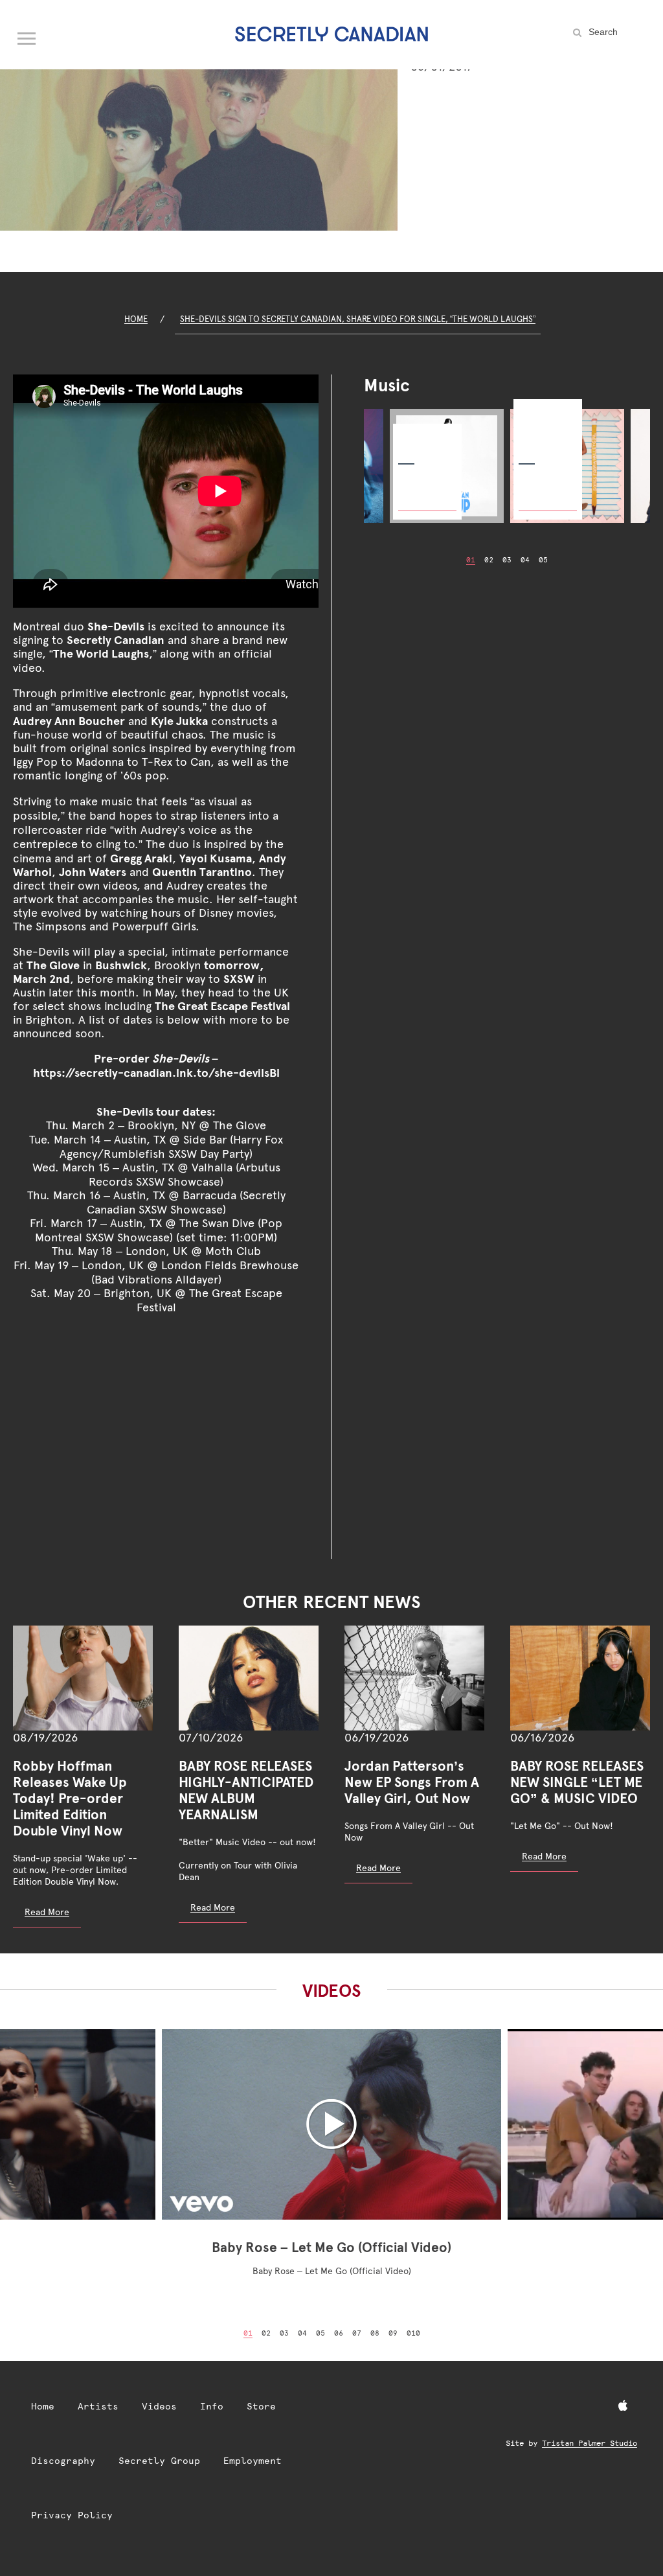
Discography (63, 2461)
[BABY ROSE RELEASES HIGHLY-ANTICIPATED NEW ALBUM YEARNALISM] (249, 1678)
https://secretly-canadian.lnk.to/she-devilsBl (156, 1073)
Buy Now (540, 492)
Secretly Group (159, 2461)
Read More (47, 1912)
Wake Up (418, 435)
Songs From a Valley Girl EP (545, 423)
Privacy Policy (72, 2515)
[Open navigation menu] (27, 36)
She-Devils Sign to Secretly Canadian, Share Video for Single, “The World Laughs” (358, 319)
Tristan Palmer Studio (590, 2443)
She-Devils (116, 626)
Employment (253, 2461)
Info (212, 2406)
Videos (159, 2406)
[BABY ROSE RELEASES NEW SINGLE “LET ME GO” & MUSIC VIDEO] (580, 1678)
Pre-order (422, 492)
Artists (98, 2406)
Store (261, 2406)
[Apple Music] (623, 2406)
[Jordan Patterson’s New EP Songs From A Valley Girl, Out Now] (414, 1678)
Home (136, 319)
